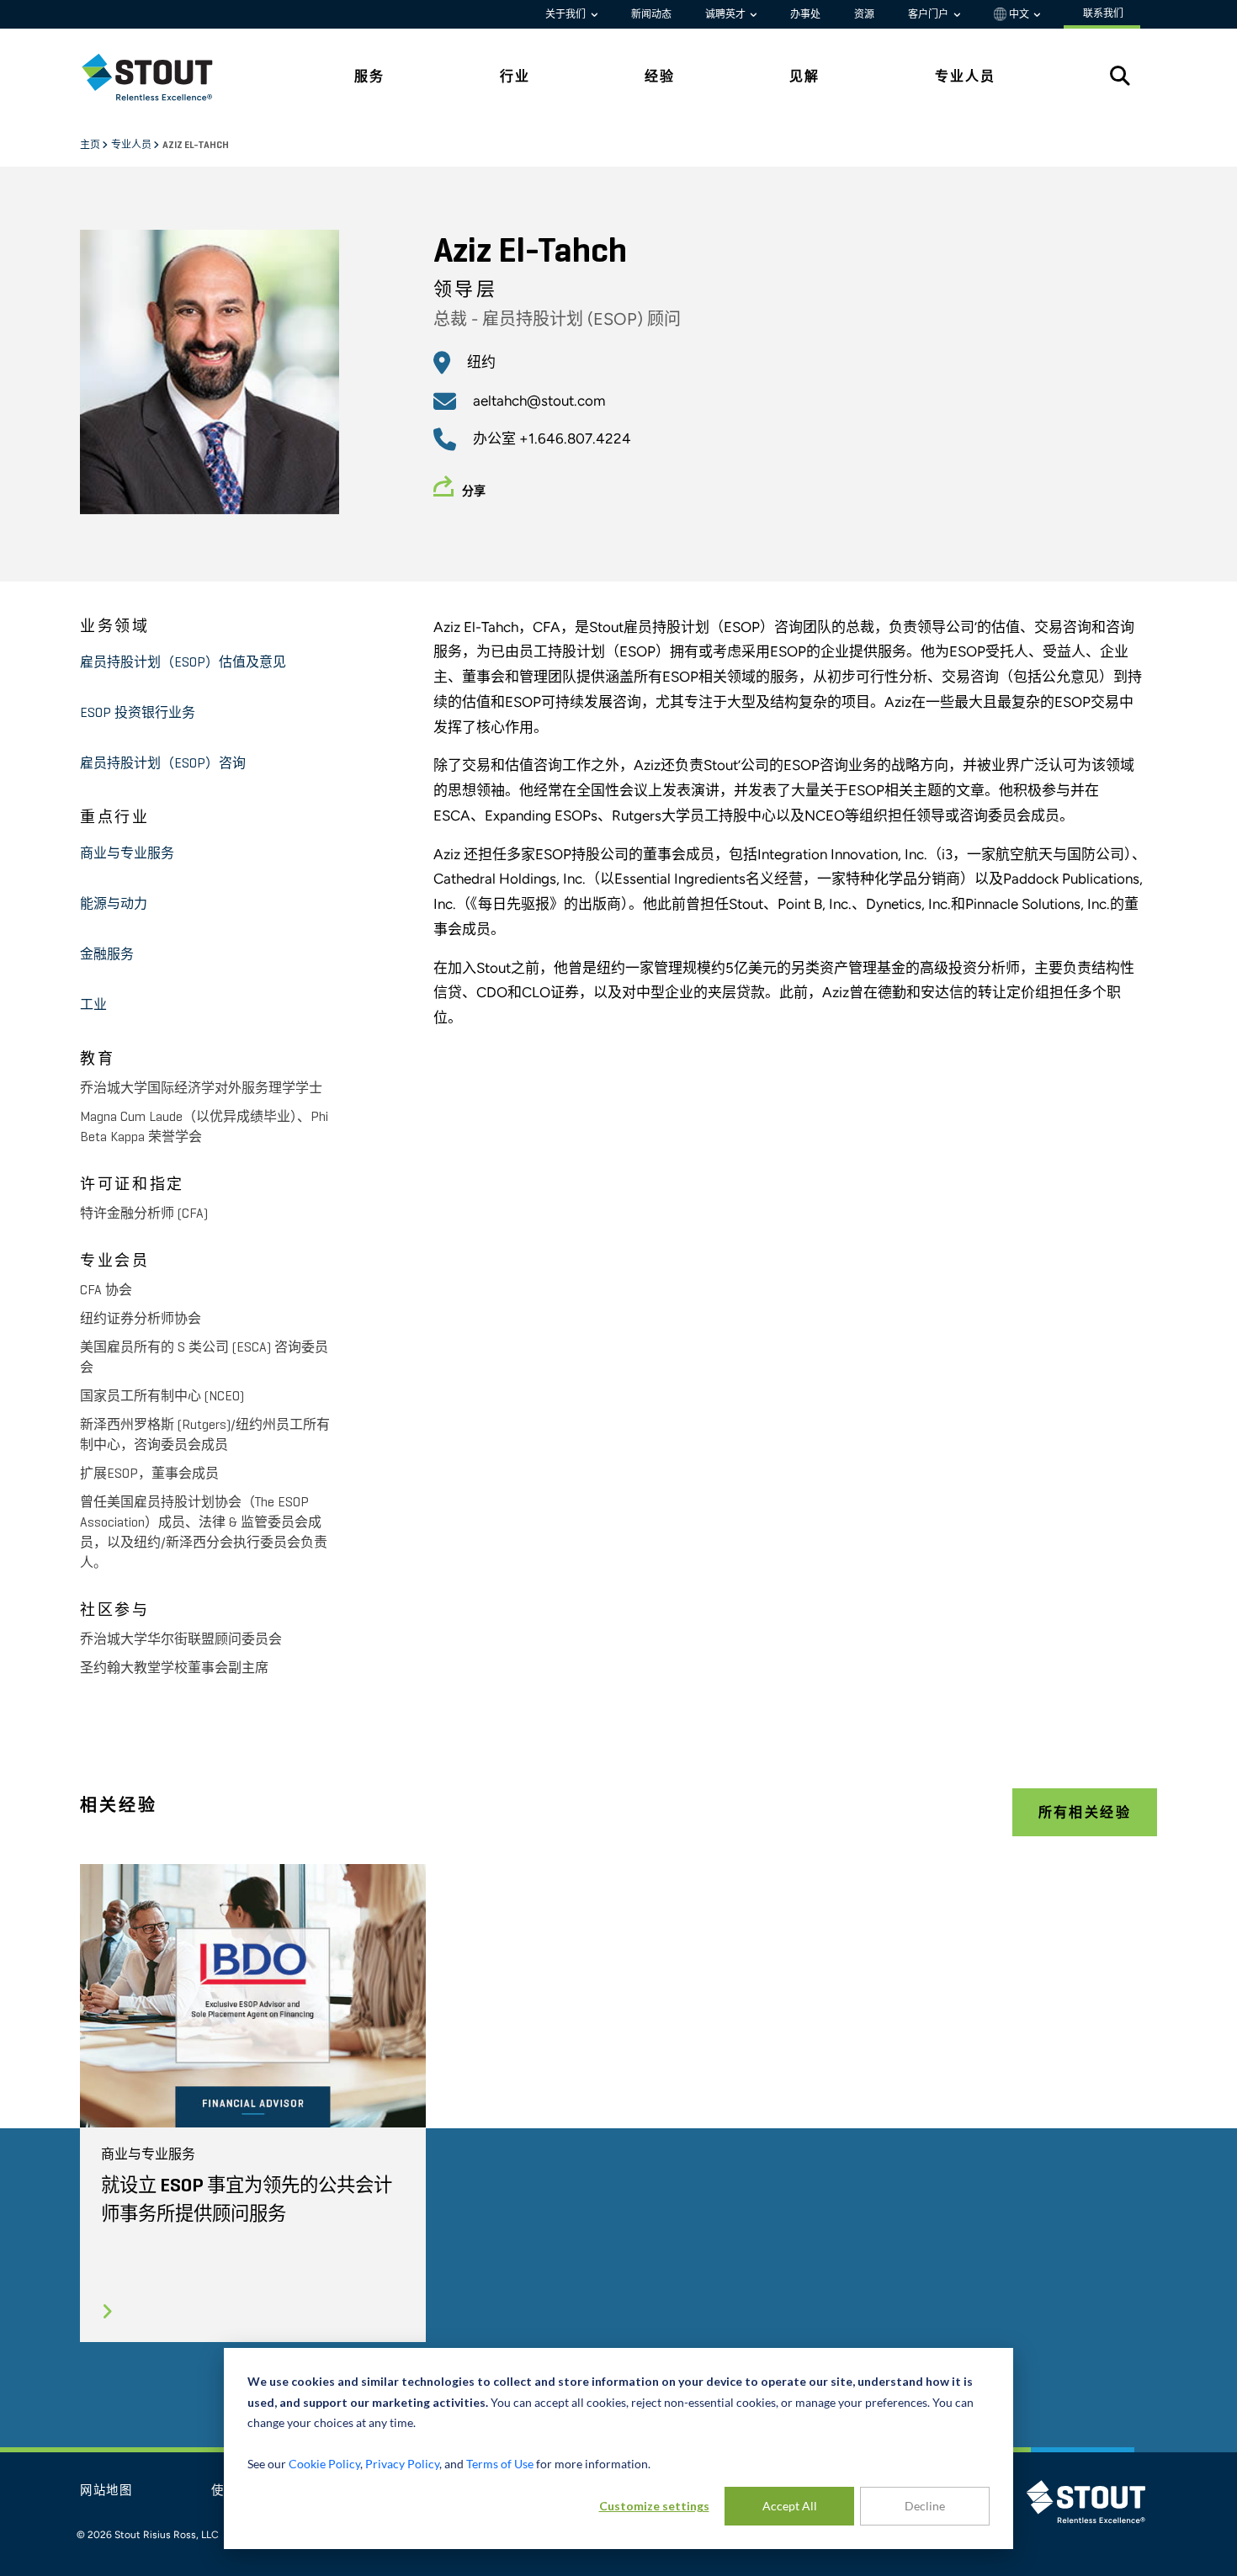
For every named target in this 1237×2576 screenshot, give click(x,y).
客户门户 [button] (929, 14)
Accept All (790, 2506)
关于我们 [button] (567, 14)
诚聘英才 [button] (727, 14)
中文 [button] (1019, 14)
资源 (864, 14)
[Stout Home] (160, 77)
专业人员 (132, 146)
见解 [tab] (804, 76)
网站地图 (106, 2491)
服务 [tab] (369, 76)
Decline (925, 2506)
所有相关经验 (1085, 1812)
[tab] (160, 77)
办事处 (805, 14)
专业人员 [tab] (965, 76)
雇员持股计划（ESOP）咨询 (163, 764)
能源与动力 (114, 905)
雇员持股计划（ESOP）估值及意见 (183, 663)
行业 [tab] (515, 76)
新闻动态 (651, 14)
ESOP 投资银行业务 (138, 714)
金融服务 (107, 955)
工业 (93, 1006)
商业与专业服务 (127, 854)
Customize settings (654, 2506)
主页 (91, 146)
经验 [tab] (660, 76)
